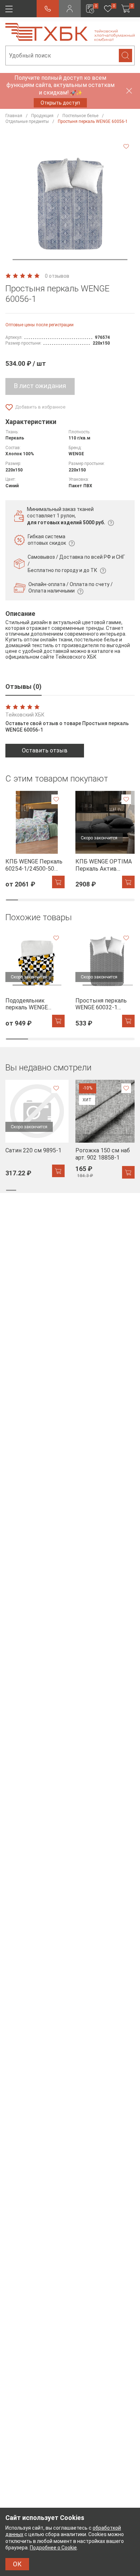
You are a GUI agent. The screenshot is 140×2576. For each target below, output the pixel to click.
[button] (70, 260)
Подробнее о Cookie (53, 2548)
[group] (35, 840)
